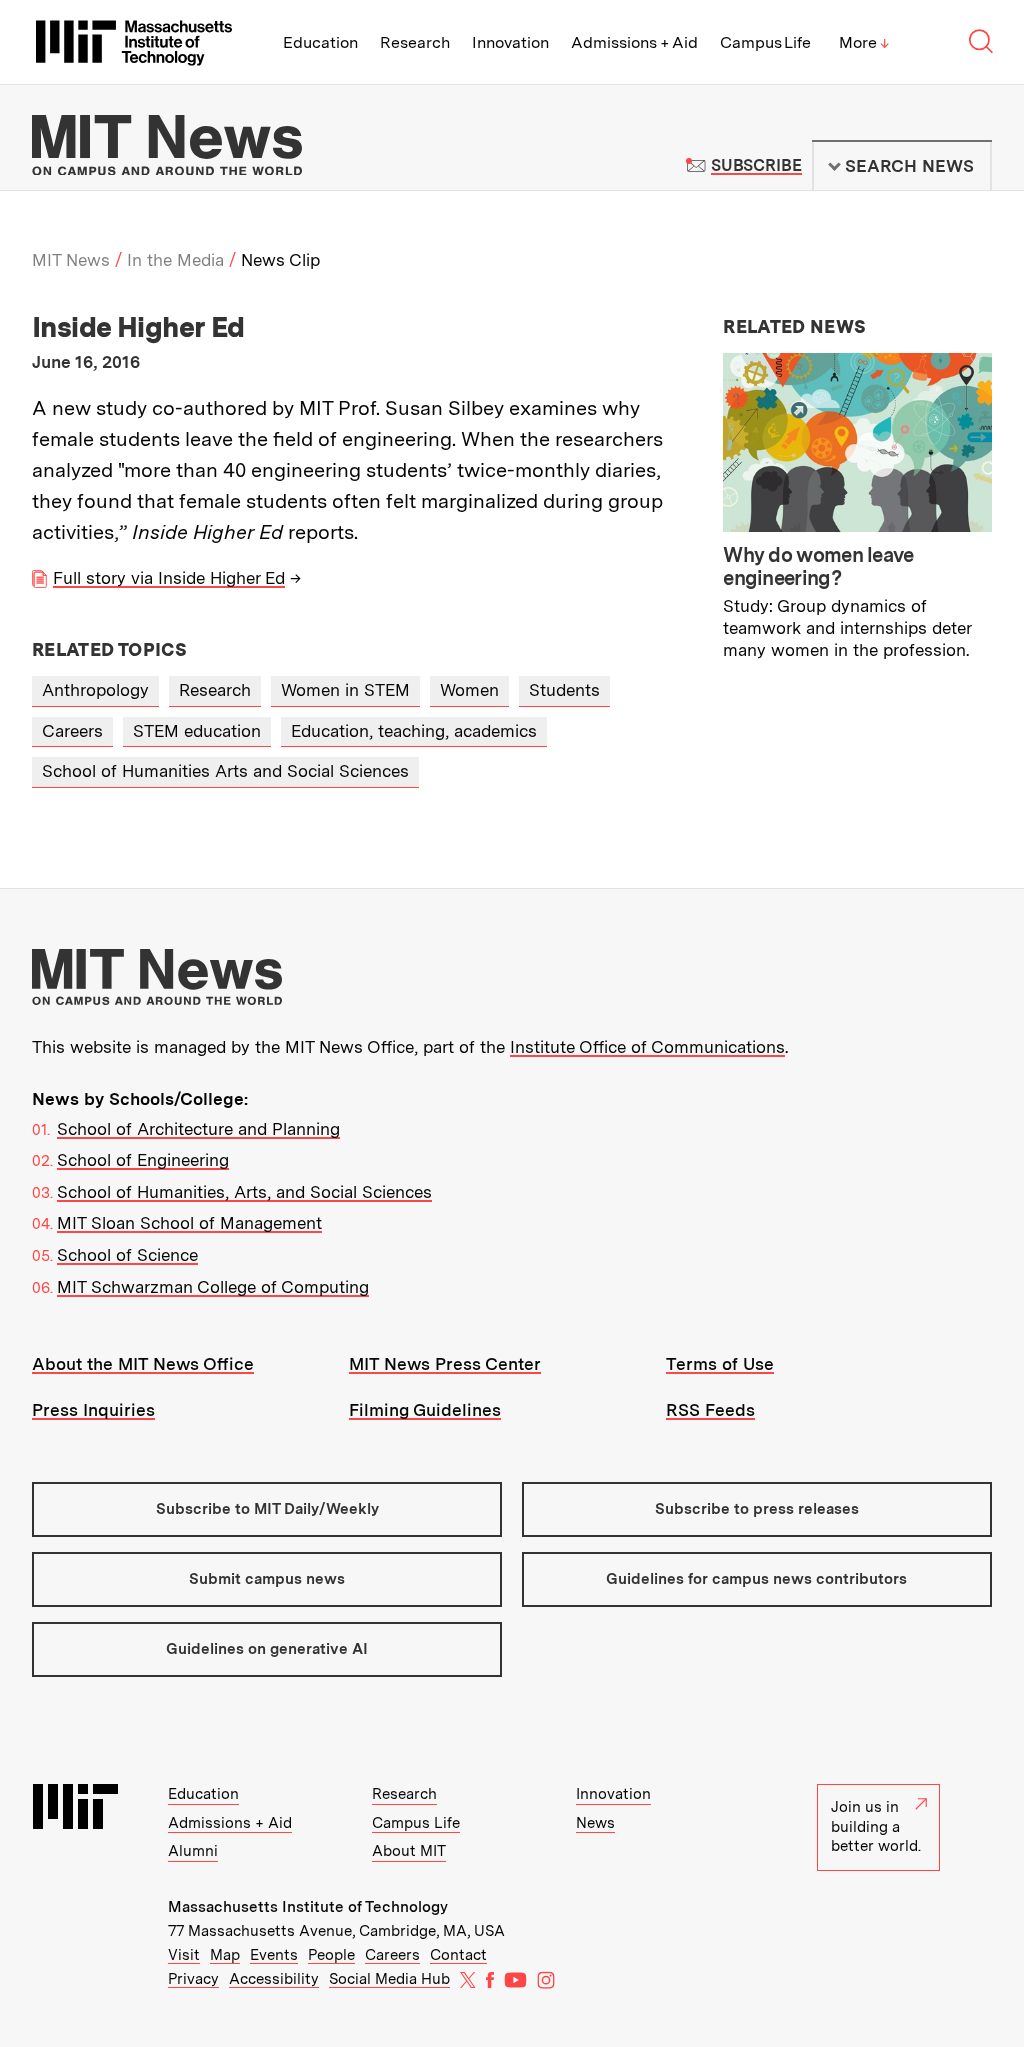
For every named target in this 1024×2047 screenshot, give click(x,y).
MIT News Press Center (445, 1364)
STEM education (197, 731)
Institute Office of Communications (647, 1047)
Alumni (193, 1851)
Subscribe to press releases (757, 1509)
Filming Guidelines (425, 1410)
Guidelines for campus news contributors (756, 1579)
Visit (184, 1955)
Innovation (510, 42)
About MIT (409, 1851)
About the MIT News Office (143, 1364)
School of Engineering (143, 1160)
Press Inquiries (93, 1410)
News (595, 1823)
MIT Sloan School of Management (189, 1223)
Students (564, 690)
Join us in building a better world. (876, 1826)
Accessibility (274, 1979)
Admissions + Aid (634, 42)
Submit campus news (267, 1579)
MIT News (71, 260)
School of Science (127, 1255)
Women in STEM (345, 690)
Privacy (193, 1979)
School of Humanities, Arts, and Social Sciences (244, 1192)
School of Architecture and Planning (198, 1129)
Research (415, 42)
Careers (72, 731)
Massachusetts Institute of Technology (308, 1907)
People (331, 1955)
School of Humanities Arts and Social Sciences (225, 771)
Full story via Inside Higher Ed (169, 578)
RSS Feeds (710, 1410)
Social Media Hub (389, 1979)
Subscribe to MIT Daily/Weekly (267, 1509)
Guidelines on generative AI (267, 1649)
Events (274, 1955)
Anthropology (95, 690)
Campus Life (765, 42)
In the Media (175, 260)
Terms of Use (720, 1364)
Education (320, 42)
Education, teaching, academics (414, 731)
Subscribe (756, 165)
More (864, 42)
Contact (458, 1955)
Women (469, 690)
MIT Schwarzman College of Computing (213, 1287)
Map (225, 1955)
